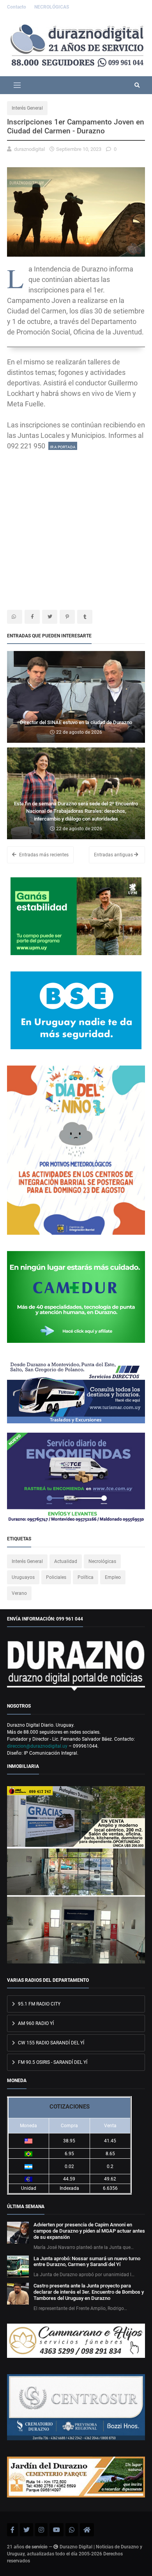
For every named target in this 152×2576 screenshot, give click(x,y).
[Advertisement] (76, 527)
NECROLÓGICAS (52, 7)
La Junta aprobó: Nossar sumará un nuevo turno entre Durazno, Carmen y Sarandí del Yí (87, 2262)
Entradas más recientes (43, 855)
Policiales (56, 1577)
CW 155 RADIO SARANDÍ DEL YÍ (50, 2043)
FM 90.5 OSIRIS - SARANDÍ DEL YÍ (52, 2062)
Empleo (113, 1577)
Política (86, 1577)
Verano (19, 1593)
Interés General (27, 108)
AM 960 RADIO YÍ (35, 2023)
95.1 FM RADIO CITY (39, 2004)
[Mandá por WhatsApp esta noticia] (15, 617)
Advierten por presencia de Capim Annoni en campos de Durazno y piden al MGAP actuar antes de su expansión (89, 2231)
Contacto (17, 7)
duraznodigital (29, 149)
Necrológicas (102, 1561)
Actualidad (66, 1561)
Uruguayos (23, 1577)
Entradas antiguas (114, 855)
